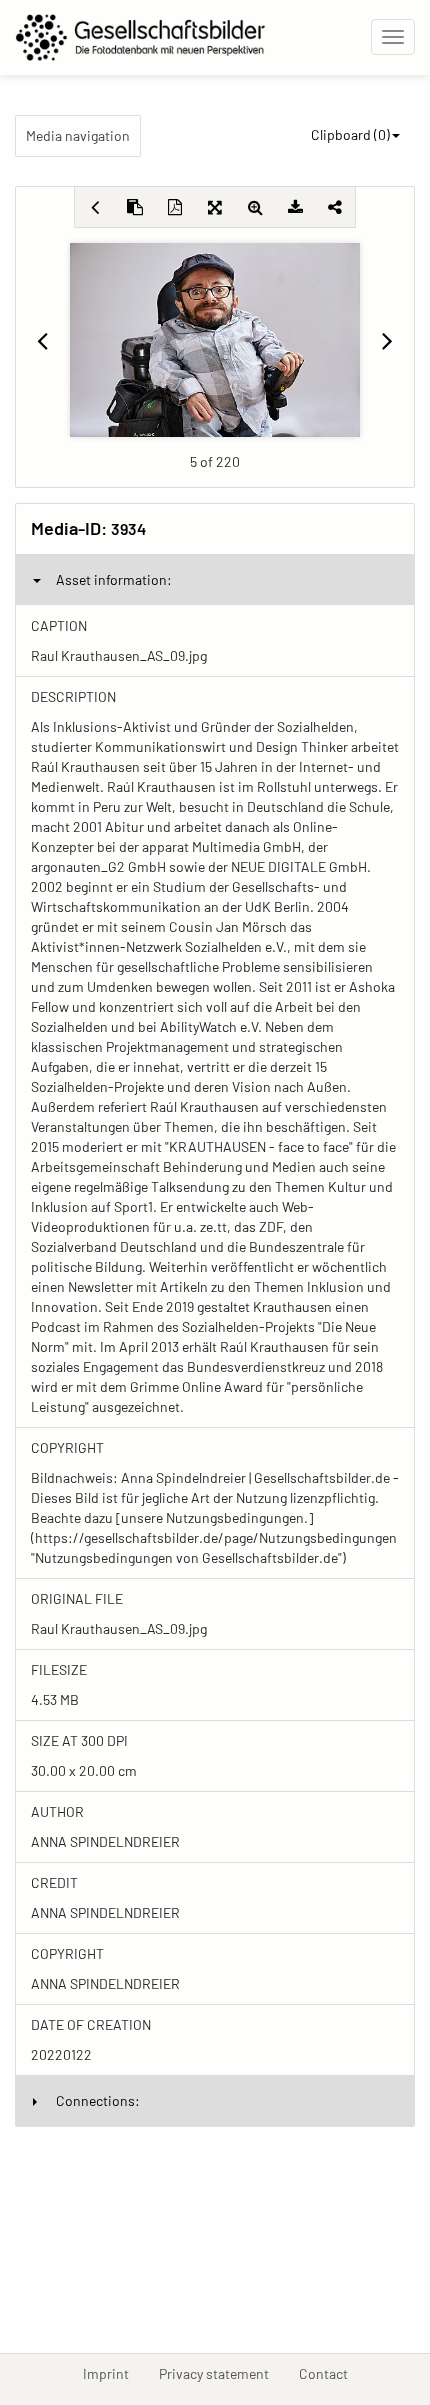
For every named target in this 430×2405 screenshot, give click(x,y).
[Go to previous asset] (43, 340)
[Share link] (335, 207)
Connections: (98, 2100)
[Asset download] (295, 207)
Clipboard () (350, 134)
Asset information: (114, 579)
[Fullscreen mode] (215, 207)
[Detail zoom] (255, 207)
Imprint (113, 2373)
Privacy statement (221, 2373)
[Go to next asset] (387, 340)
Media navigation (78, 135)
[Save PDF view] (175, 207)
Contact (331, 2373)
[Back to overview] (95, 207)
